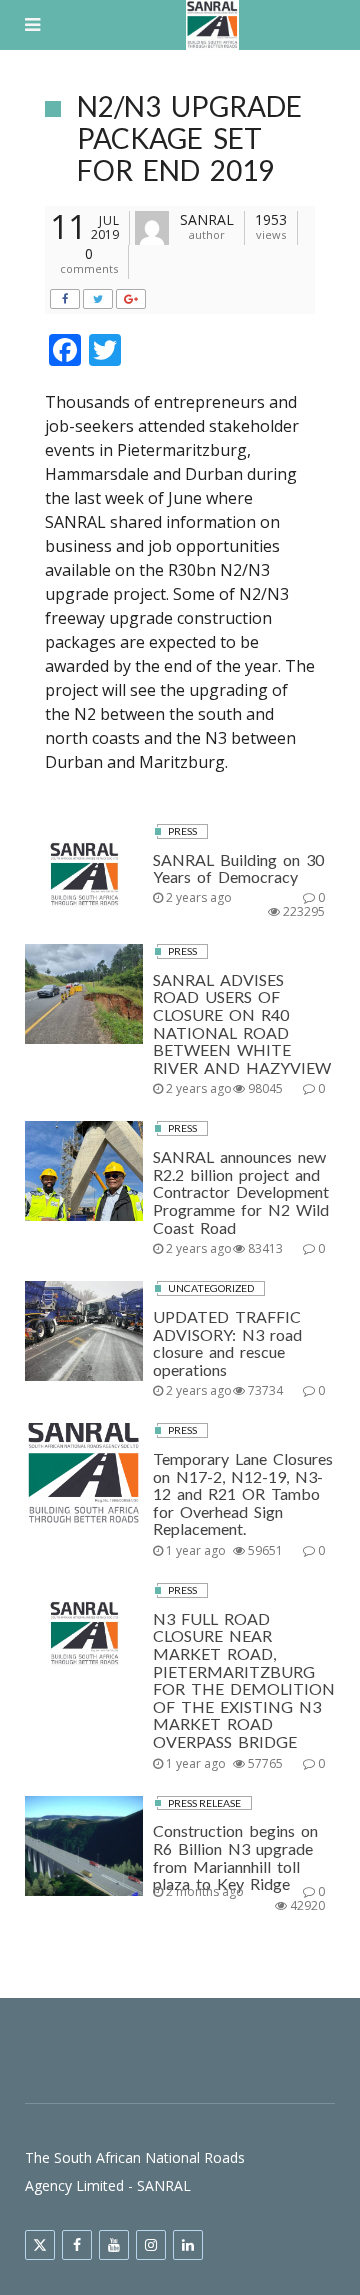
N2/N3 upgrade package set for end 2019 (189, 138)
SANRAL (207, 219)
